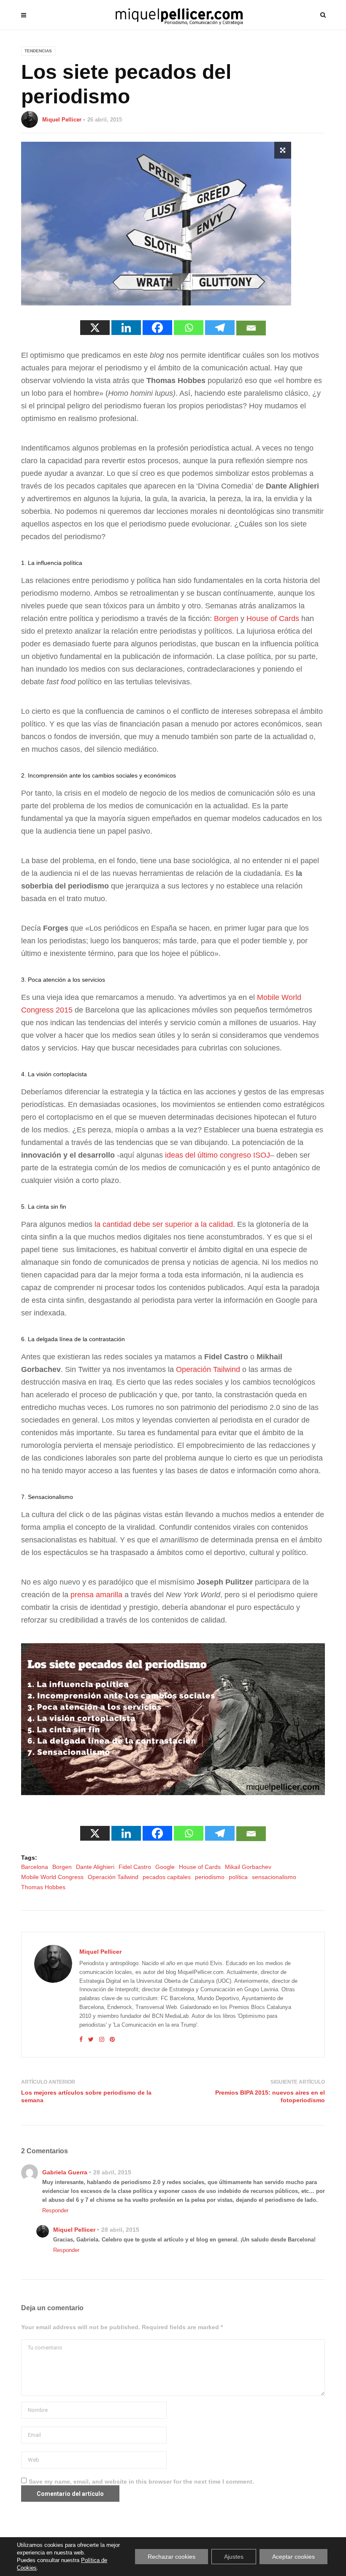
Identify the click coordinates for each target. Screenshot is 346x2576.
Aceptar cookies (293, 2557)
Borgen (227, 618)
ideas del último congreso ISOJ (218, 1155)
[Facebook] (157, 328)
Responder (55, 2210)
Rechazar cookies (172, 2557)
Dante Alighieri (95, 1867)
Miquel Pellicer (62, 120)
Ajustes (234, 2557)
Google (165, 1867)
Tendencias (38, 51)
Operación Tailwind (208, 1369)
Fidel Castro (135, 1867)
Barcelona (35, 1867)
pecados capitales (167, 1877)
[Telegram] (220, 328)
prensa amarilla (96, 1595)
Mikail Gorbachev (248, 1867)
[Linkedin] (126, 328)
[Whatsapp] (189, 328)
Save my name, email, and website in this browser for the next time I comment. (141, 2481)
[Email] (251, 328)
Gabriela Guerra (65, 2172)
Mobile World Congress (52, 1877)
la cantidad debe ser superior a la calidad (164, 1224)
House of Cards (273, 618)
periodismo (210, 1877)
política (238, 1877)
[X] (95, 328)
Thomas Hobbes (43, 1887)
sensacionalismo (274, 1877)
